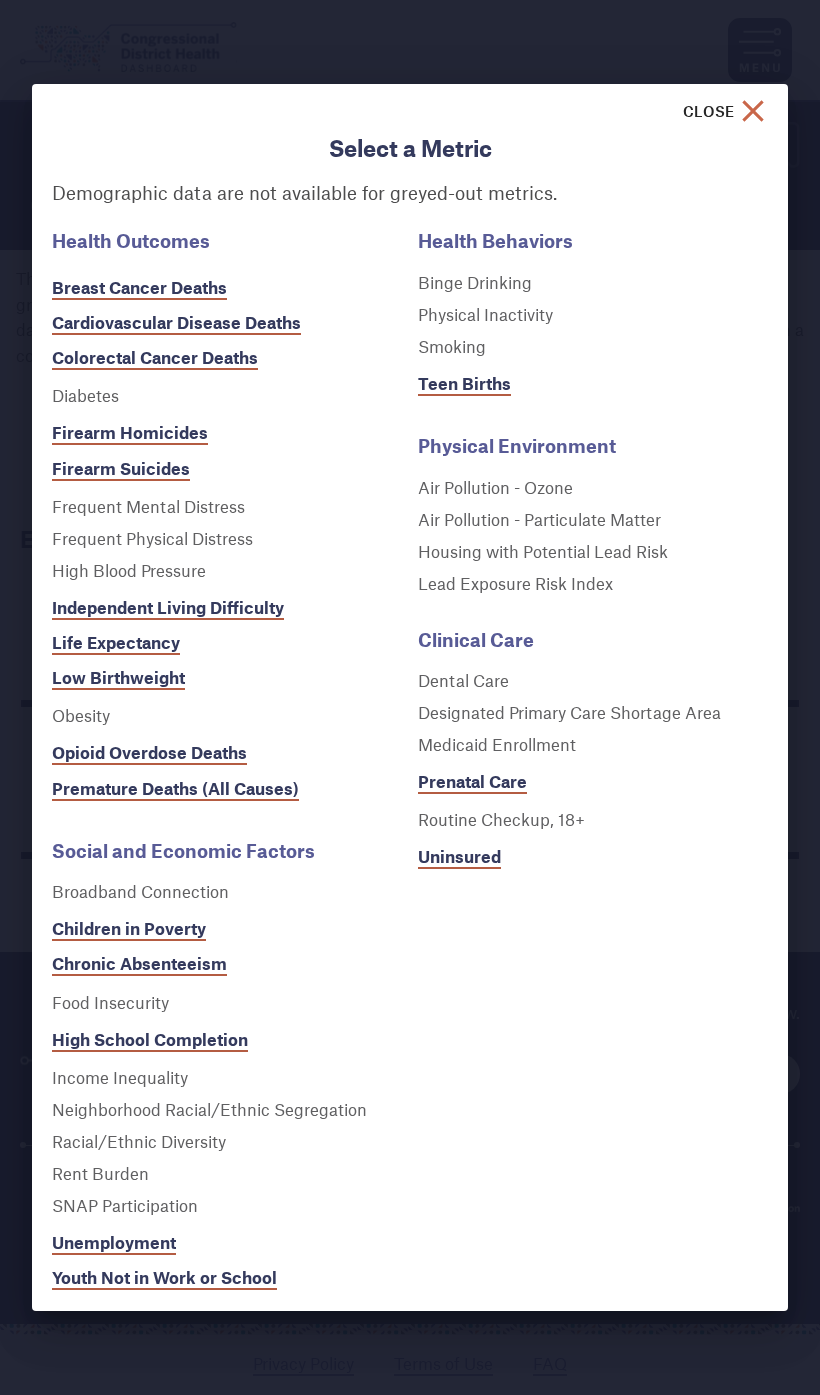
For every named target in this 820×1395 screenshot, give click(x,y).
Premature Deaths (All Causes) (175, 788)
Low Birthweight (118, 677)
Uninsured (459, 856)
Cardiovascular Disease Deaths (176, 322)
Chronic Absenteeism (139, 963)
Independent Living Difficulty (168, 607)
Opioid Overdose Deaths (149, 752)
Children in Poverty (129, 928)
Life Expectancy (116, 642)
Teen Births (464, 383)
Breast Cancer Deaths (139, 287)
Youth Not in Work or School (164, 1277)
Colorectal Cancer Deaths (155, 357)
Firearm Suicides (121, 468)
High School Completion (150, 1039)
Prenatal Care (472, 781)
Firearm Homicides (130, 432)
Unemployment (114, 1242)
